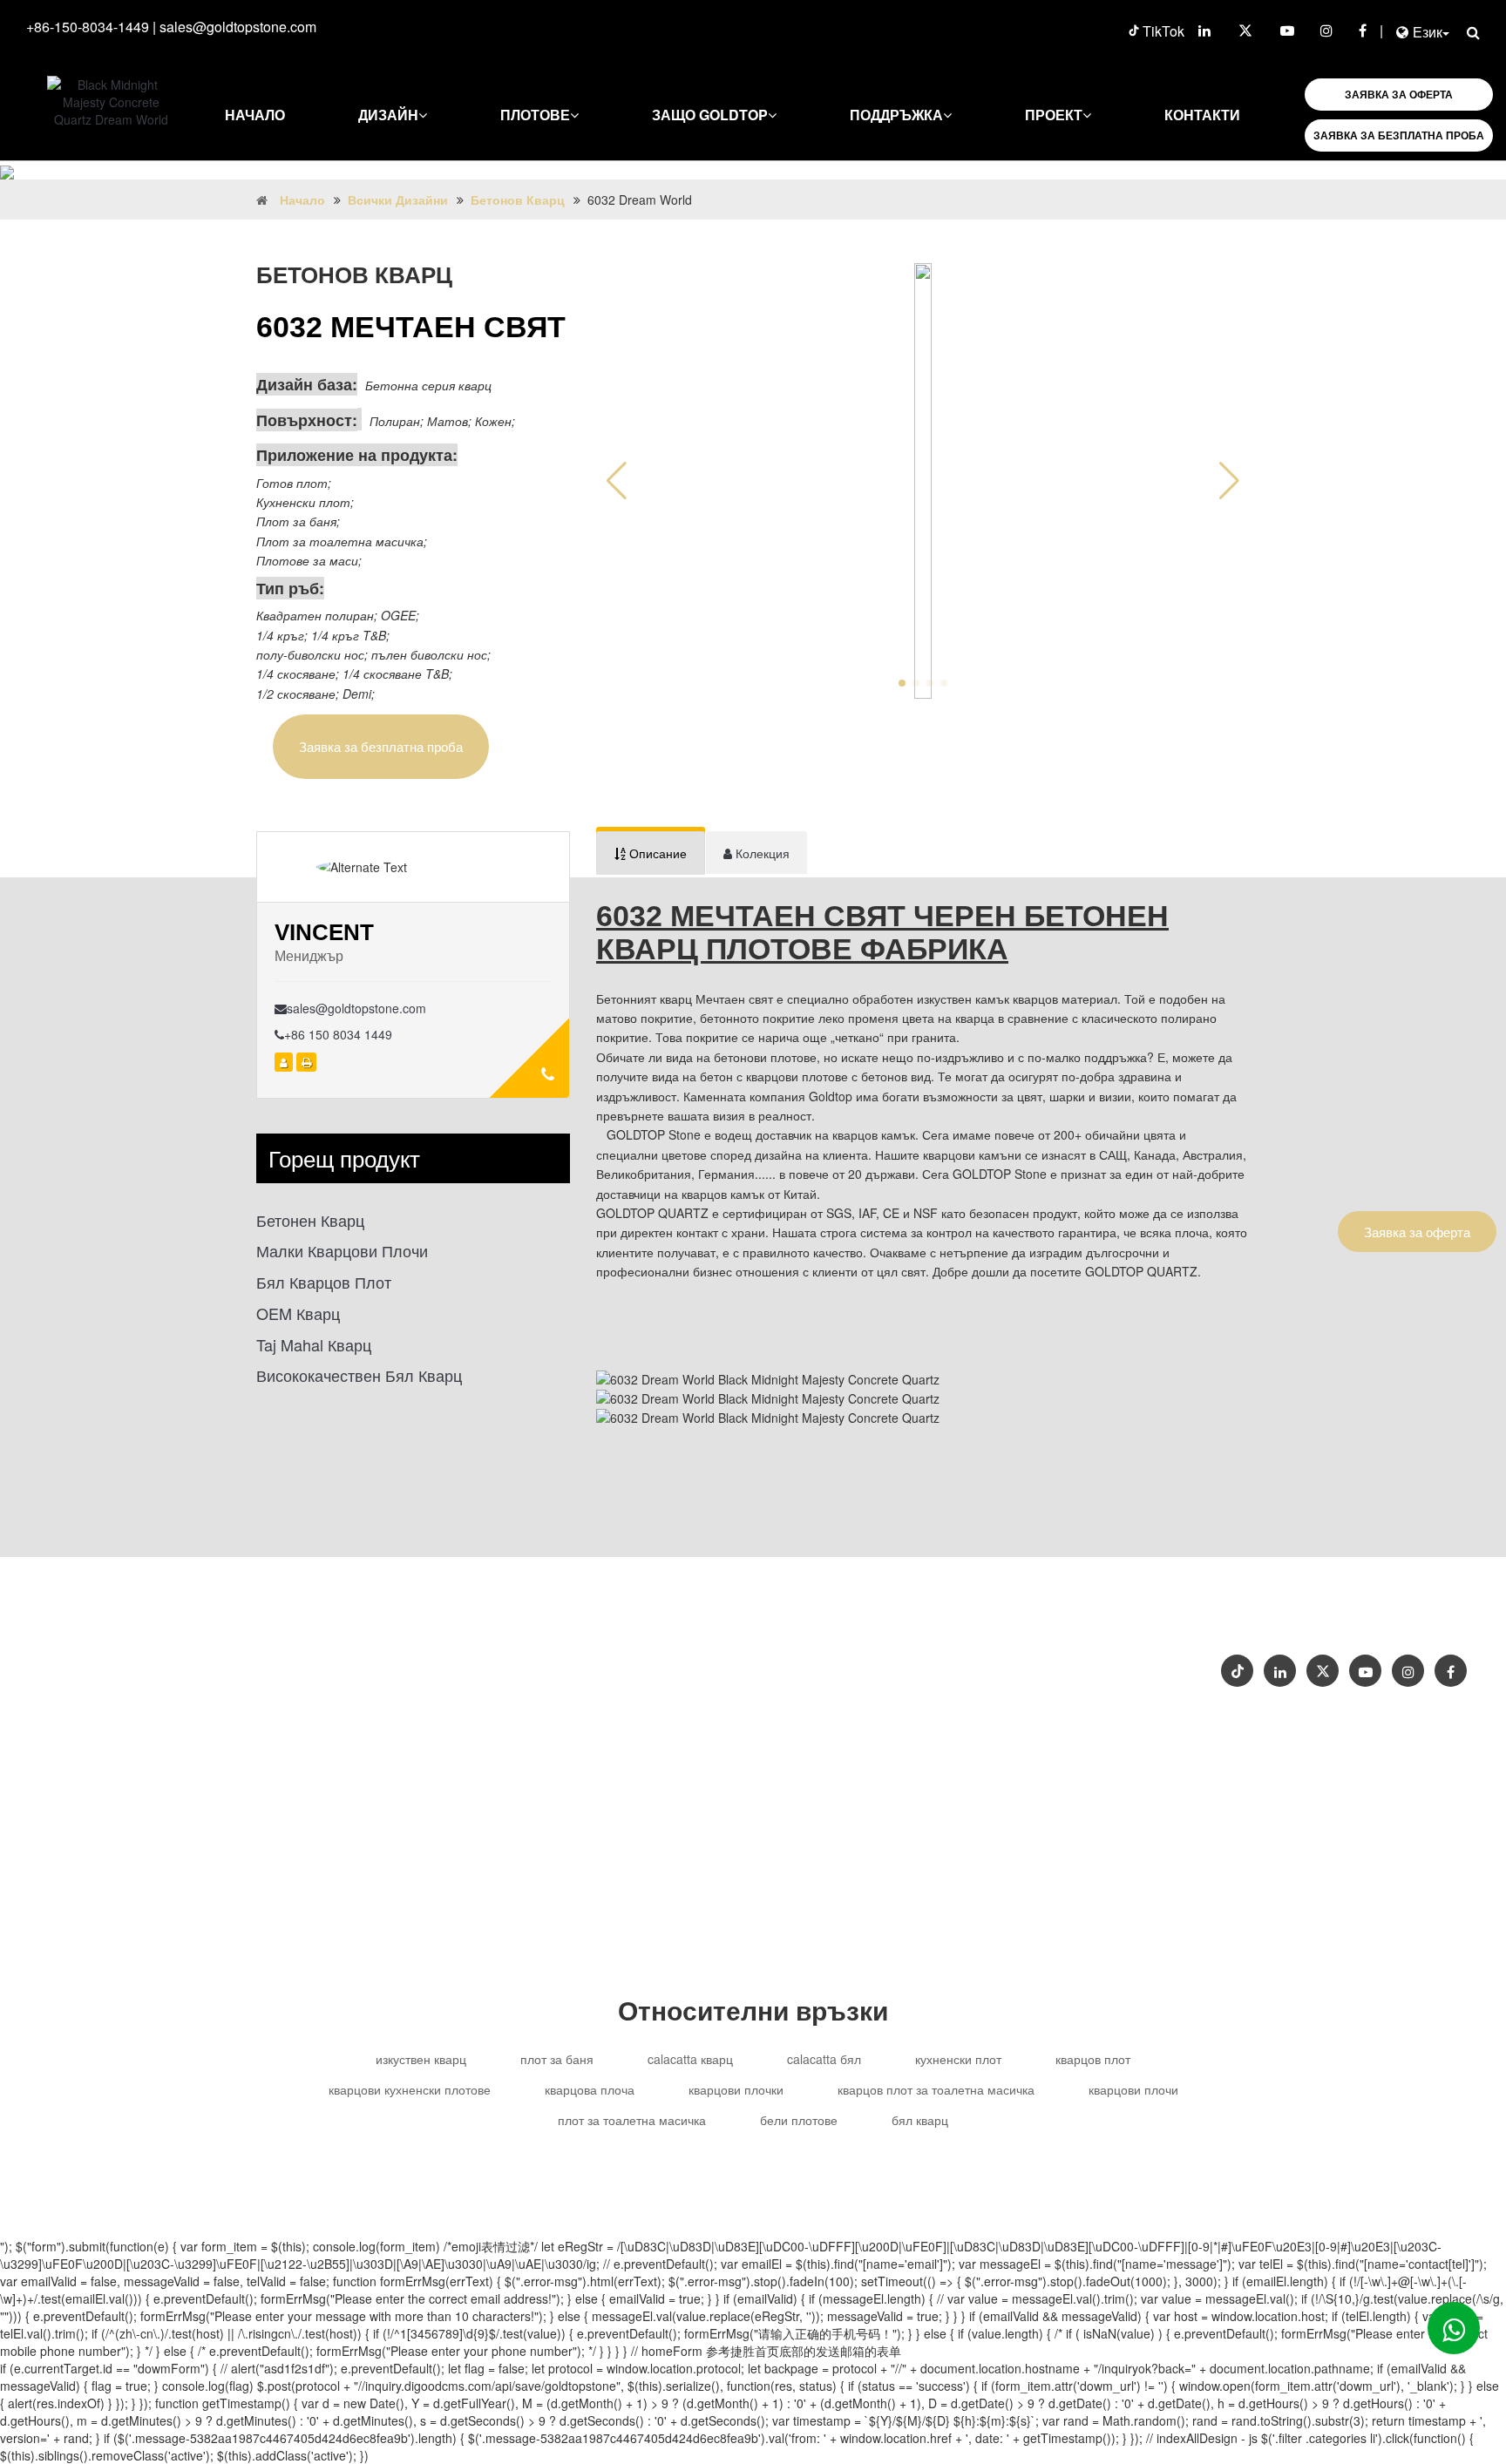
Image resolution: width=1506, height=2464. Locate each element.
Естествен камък (957, 1692)
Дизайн (388, 115)
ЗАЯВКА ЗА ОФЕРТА (1399, 94)
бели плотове (799, 2120)
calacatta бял (824, 2059)
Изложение (1408, 1613)
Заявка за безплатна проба (381, 746)
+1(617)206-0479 (973, 1658)
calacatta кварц (690, 2059)
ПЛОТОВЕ (535, 115)
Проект (1054, 115)
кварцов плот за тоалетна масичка (936, 2089)
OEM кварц (298, 1313)
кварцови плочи (1133, 2089)
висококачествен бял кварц (359, 1375)
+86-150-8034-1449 (88, 27)
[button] (1229, 481)
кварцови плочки (736, 2089)
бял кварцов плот (324, 1282)
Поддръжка (896, 115)
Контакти (1202, 115)
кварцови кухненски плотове (410, 2089)
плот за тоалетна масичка (632, 2120)
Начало (255, 115)
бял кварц (920, 2120)
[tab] (651, 853)
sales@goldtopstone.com (238, 27)
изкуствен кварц (421, 2059)
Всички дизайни (398, 200)
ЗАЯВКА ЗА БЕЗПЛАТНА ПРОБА (1399, 135)
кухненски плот (958, 2059)
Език (1428, 32)
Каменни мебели (838, 1692)
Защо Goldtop (710, 115)
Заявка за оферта (1417, 1232)
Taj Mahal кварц (314, 1345)
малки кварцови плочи (342, 1251)
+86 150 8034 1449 (338, 1034)
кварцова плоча (590, 2089)
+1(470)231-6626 (855, 1658)
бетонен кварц (310, 1220)
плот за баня (557, 2059)
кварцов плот (1093, 2059)
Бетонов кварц (518, 200)
